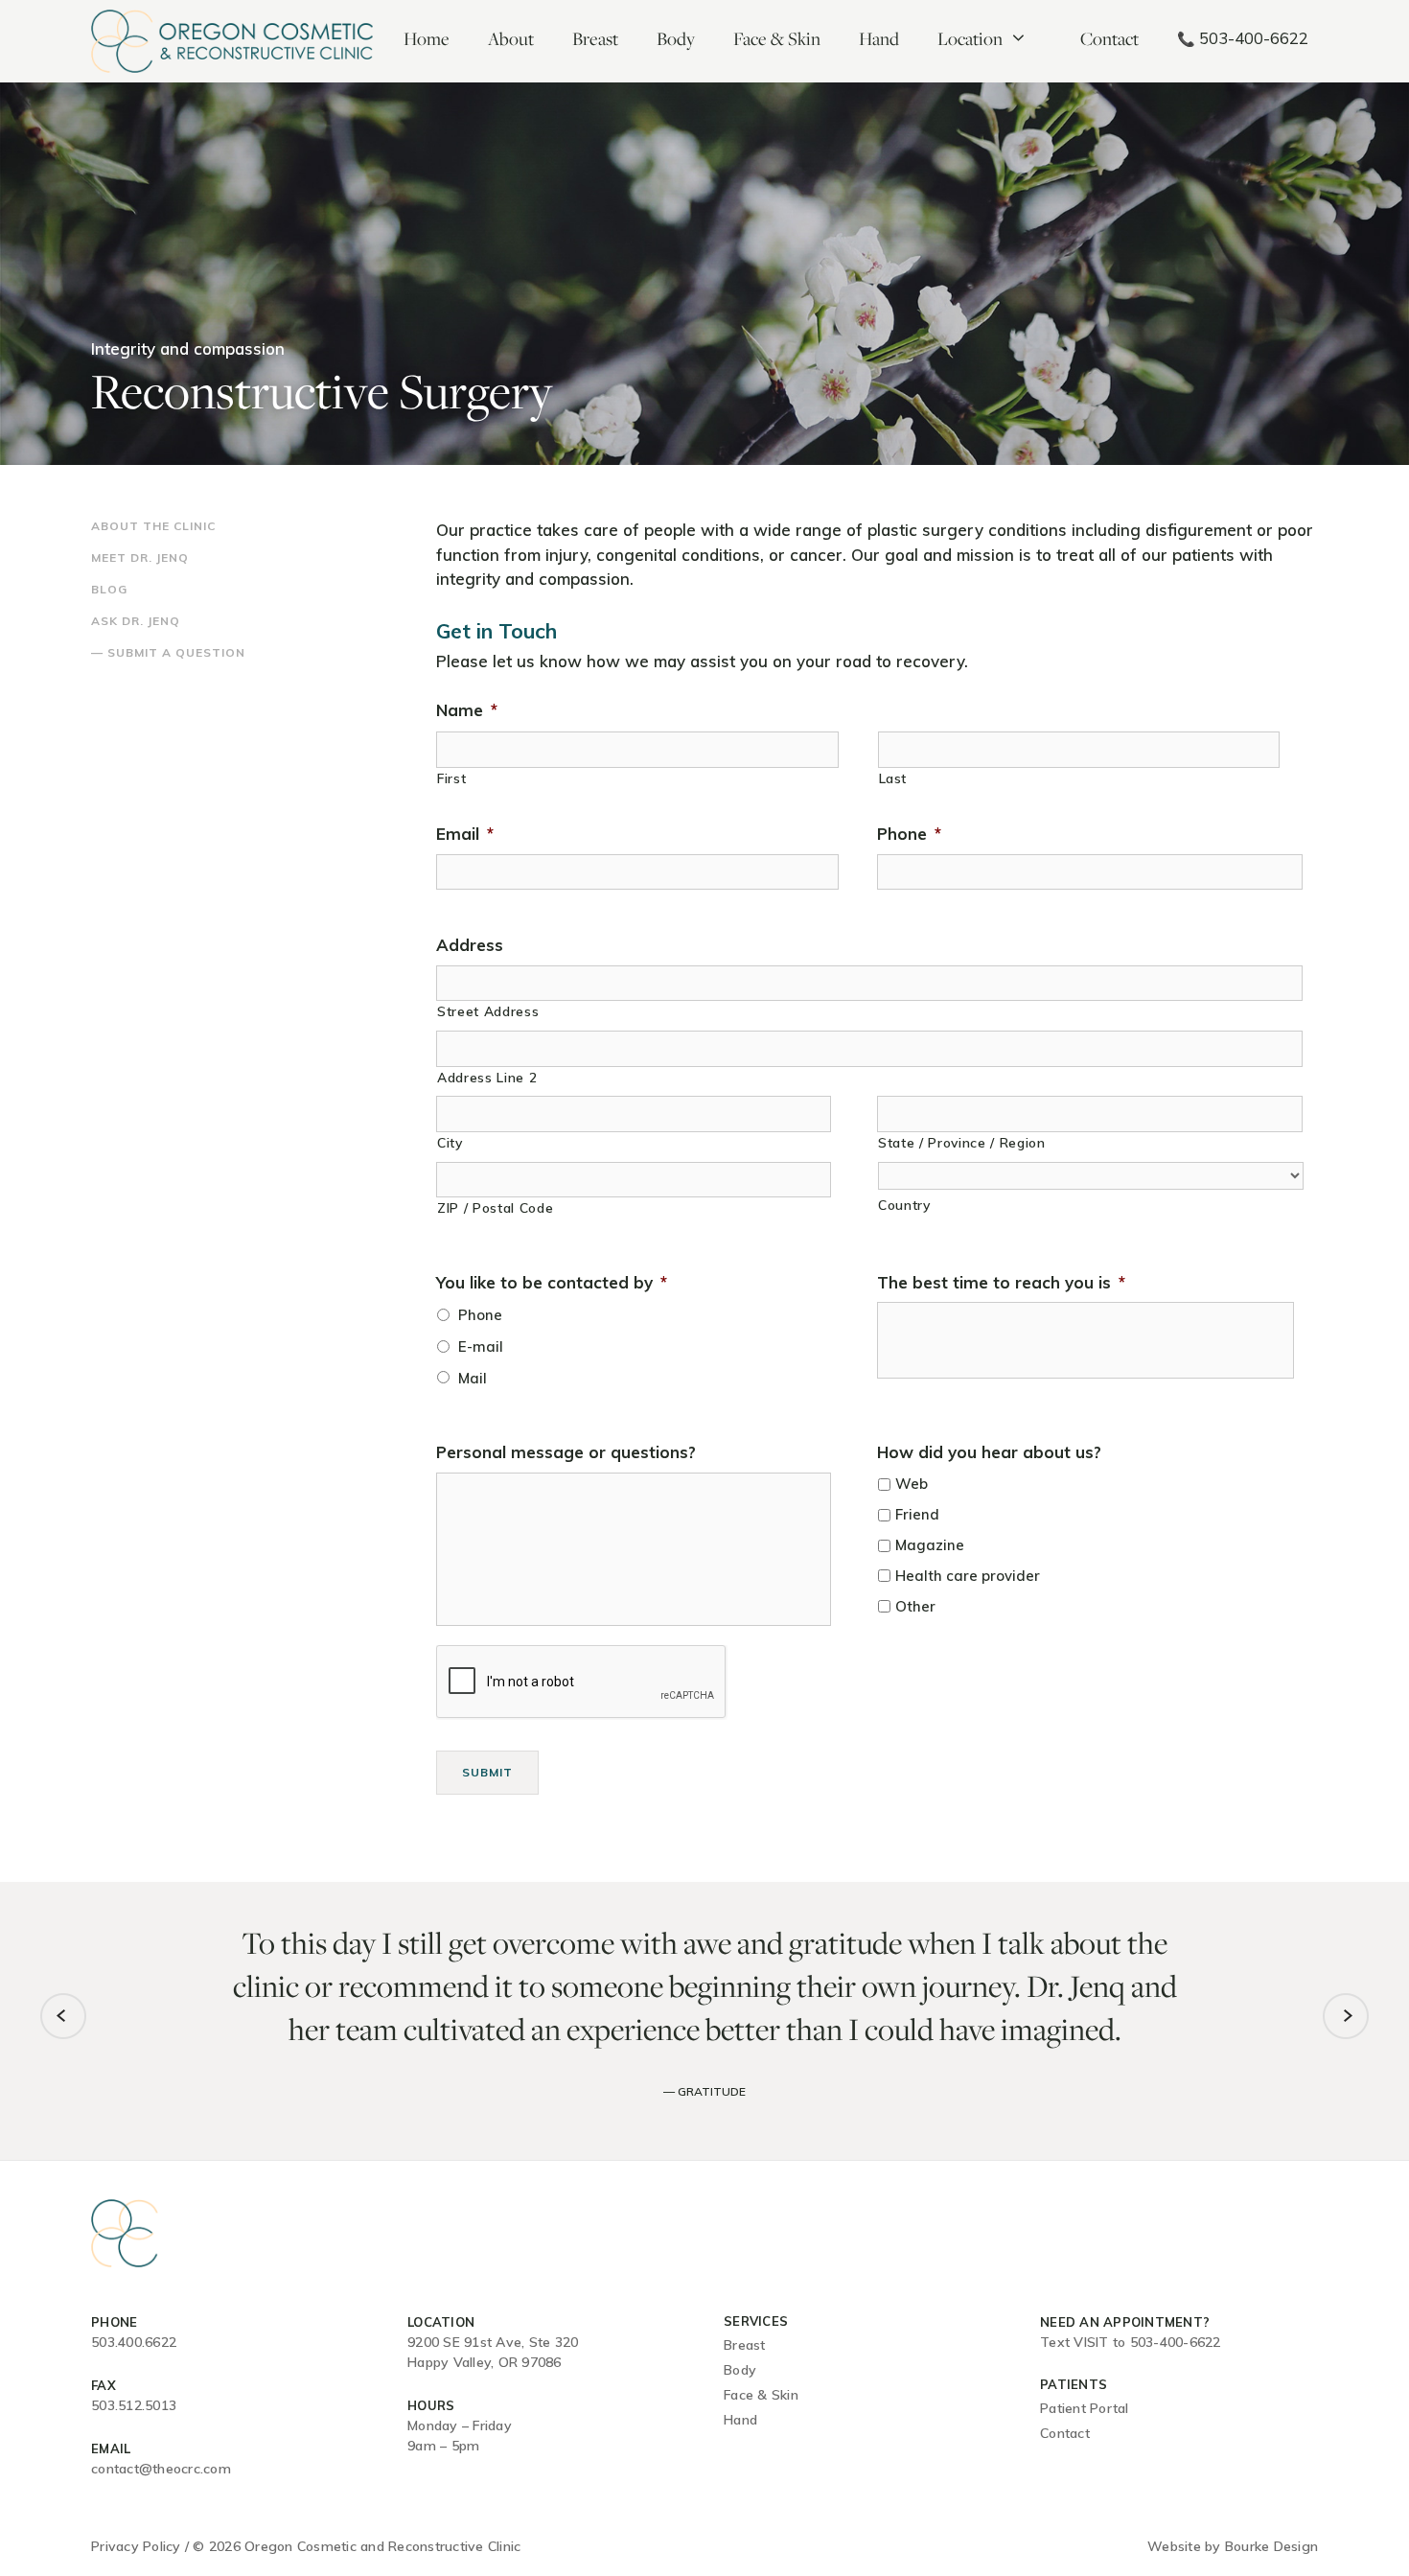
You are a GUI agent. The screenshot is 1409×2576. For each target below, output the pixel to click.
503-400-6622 (1243, 38)
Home (427, 38)
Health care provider (968, 1576)
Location (970, 38)
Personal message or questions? (566, 1452)
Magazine (930, 1545)
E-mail (481, 1346)
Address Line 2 (487, 1077)
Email (465, 834)
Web (912, 1484)
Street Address (488, 1011)
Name (467, 710)
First (451, 778)
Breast (595, 38)
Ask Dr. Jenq (136, 621)
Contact (1109, 38)
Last (893, 778)
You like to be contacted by (552, 1282)
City (450, 1142)
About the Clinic (153, 526)
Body (676, 38)
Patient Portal (1085, 2408)
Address (470, 945)
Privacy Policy (136, 2546)
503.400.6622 (134, 2342)
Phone (909, 834)
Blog (109, 589)
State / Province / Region (962, 1142)
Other (915, 1606)
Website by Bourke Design (1233, 2546)
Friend (917, 1514)
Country (904, 1205)
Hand (879, 38)
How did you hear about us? (989, 1452)
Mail (473, 1378)
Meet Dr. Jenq (140, 557)
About (511, 38)
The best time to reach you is (1001, 1282)
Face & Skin (777, 38)
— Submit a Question (168, 652)
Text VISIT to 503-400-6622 (1131, 2342)
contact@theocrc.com (161, 2469)
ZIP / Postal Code (495, 1207)
